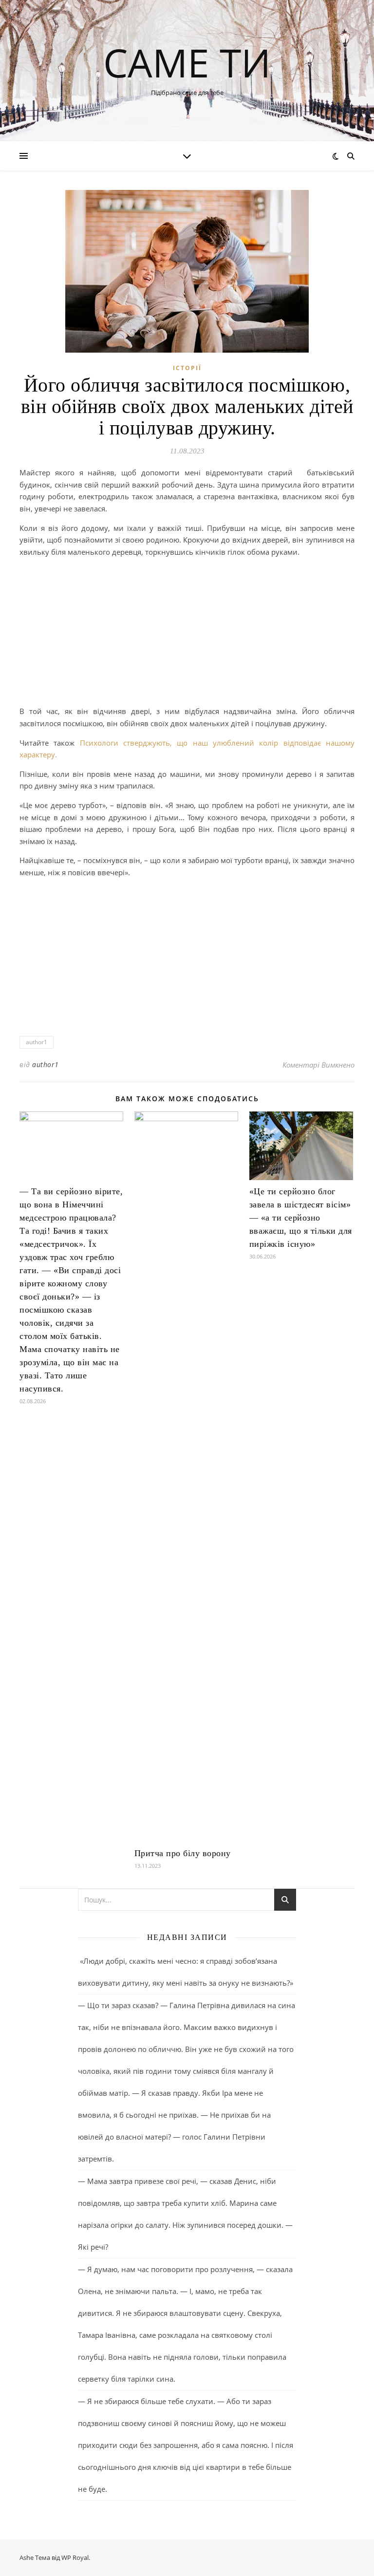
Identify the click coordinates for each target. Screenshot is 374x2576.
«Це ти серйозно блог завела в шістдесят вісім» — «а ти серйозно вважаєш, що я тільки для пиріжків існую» (301, 1218)
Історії (187, 368)
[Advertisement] (187, 633)
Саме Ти (187, 62)
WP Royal (75, 2557)
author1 (37, 1042)
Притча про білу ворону (183, 1853)
